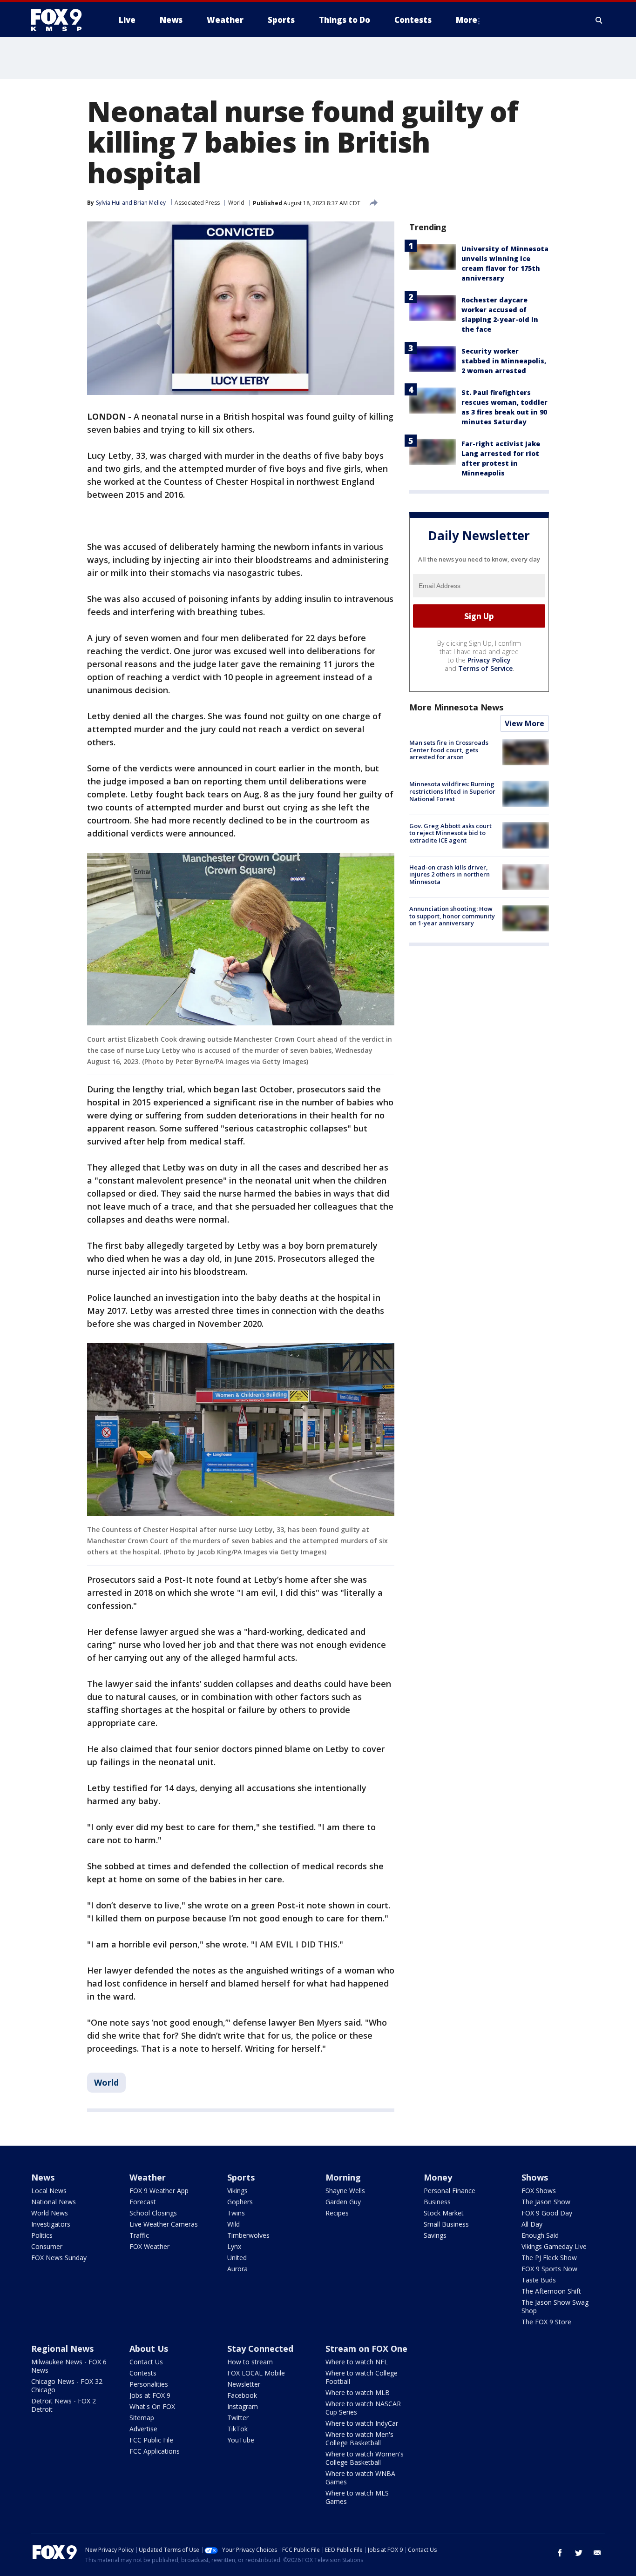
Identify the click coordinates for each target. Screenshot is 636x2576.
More (467, 20)
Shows (535, 2177)
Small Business (446, 2224)
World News (50, 2213)
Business (437, 2202)
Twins (236, 2213)
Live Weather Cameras (164, 2224)
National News (54, 2202)
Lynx (234, 2246)
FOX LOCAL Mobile (256, 2373)
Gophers (240, 2202)
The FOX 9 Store (546, 2322)
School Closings (153, 2213)
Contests (143, 2373)
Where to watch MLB (358, 2392)
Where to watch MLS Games (357, 2497)
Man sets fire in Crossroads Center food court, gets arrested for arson (449, 750)
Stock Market (444, 2213)
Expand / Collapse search (599, 20)
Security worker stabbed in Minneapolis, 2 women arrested (504, 361)
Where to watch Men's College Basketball (359, 2439)
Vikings (237, 2191)
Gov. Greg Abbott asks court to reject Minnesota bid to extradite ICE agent (450, 833)
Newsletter (244, 2384)
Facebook (242, 2395)
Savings (435, 2235)
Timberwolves (248, 2235)
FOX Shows (539, 2191)
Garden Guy (343, 2202)
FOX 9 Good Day (547, 2213)
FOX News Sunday (59, 2258)
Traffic (139, 2235)
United (237, 2258)
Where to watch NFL (357, 2362)
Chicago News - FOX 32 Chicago (67, 2385)
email (597, 2553)
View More (524, 723)
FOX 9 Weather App (159, 2191)
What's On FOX (152, 2406)
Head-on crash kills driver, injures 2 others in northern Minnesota (450, 874)
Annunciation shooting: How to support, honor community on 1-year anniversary (452, 916)
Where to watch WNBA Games (360, 2478)
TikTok (237, 2429)
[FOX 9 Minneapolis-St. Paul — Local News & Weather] (62, 20)
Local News (49, 2191)
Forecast (143, 2202)
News (43, 2177)
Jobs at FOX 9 (150, 2395)
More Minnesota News (456, 707)
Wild (233, 2224)
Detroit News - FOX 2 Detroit (64, 2405)
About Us (149, 2349)
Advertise (143, 2429)
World (236, 203)
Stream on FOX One (366, 2349)
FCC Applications (155, 2451)
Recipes (337, 2213)
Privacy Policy (489, 660)
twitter (579, 2553)
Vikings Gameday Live (554, 2246)
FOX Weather (149, 2246)
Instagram (243, 2406)
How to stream (250, 2362)
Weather (148, 2177)
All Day (532, 2224)
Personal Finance (450, 2191)
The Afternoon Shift (551, 2291)
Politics (42, 2235)
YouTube (241, 2440)
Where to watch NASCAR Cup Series (363, 2408)
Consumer (47, 2246)
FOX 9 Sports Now (549, 2269)
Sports (241, 2177)
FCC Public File (151, 2440)
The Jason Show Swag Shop (555, 2306)
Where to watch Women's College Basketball (365, 2458)
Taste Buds (539, 2280)
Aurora (237, 2269)
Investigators (51, 2224)
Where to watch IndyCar (362, 2423)
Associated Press (197, 203)
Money (438, 2177)
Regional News (62, 2349)
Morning (343, 2177)
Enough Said (540, 2235)
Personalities (149, 2384)
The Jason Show (546, 2202)
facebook (560, 2553)
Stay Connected (260, 2349)
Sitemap (142, 2418)
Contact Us (146, 2362)
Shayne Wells (345, 2191)
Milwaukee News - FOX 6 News (69, 2366)
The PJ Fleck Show (549, 2258)
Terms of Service (485, 668)
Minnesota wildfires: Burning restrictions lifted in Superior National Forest (452, 791)
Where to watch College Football (362, 2377)
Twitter (238, 2418)
